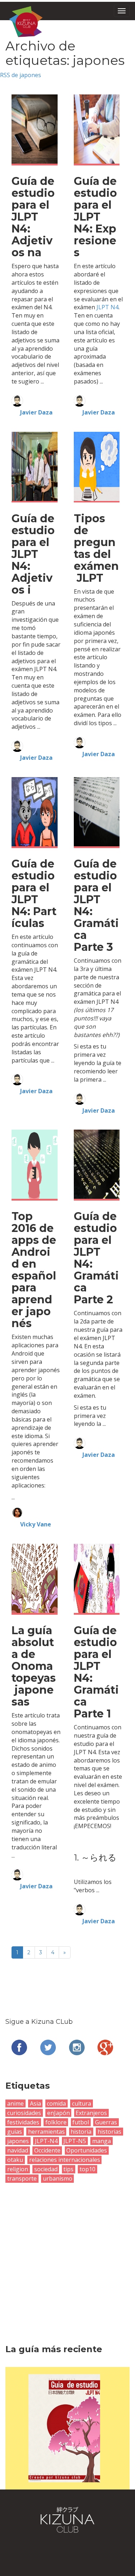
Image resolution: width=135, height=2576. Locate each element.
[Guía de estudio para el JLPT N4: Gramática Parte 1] (97, 1578)
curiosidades (24, 2113)
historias (109, 2132)
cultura (82, 2103)
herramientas (46, 2132)
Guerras (106, 2122)
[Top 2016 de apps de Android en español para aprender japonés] (35, 1164)
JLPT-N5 (75, 2141)
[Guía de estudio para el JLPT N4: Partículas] (35, 811)
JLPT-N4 (46, 2141)
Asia (35, 2103)
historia (81, 2132)
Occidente (47, 2150)
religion (18, 2169)
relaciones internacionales (65, 2160)
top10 (87, 2169)
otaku (15, 2160)
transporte (22, 2178)
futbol (81, 2122)
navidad (18, 2150)
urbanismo (58, 2178)
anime (15, 2103)
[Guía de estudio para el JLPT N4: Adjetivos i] (35, 466)
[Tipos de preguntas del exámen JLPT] (97, 466)
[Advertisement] (67, 2254)
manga (102, 2141)
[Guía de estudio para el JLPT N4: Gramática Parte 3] (97, 811)
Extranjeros (91, 2113)
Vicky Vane (36, 1524)
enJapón (58, 2113)
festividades (23, 2122)
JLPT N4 (107, 307)
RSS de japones (21, 75)
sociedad (46, 2169)
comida (56, 2103)
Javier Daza (36, 412)
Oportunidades (87, 2150)
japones (18, 2141)
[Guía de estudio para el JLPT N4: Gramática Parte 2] (97, 1164)
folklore (56, 2122)
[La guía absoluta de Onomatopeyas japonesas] (35, 1578)
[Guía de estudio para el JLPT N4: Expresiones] (97, 128)
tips (68, 2169)
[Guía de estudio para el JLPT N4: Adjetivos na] (35, 128)
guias (15, 2132)
